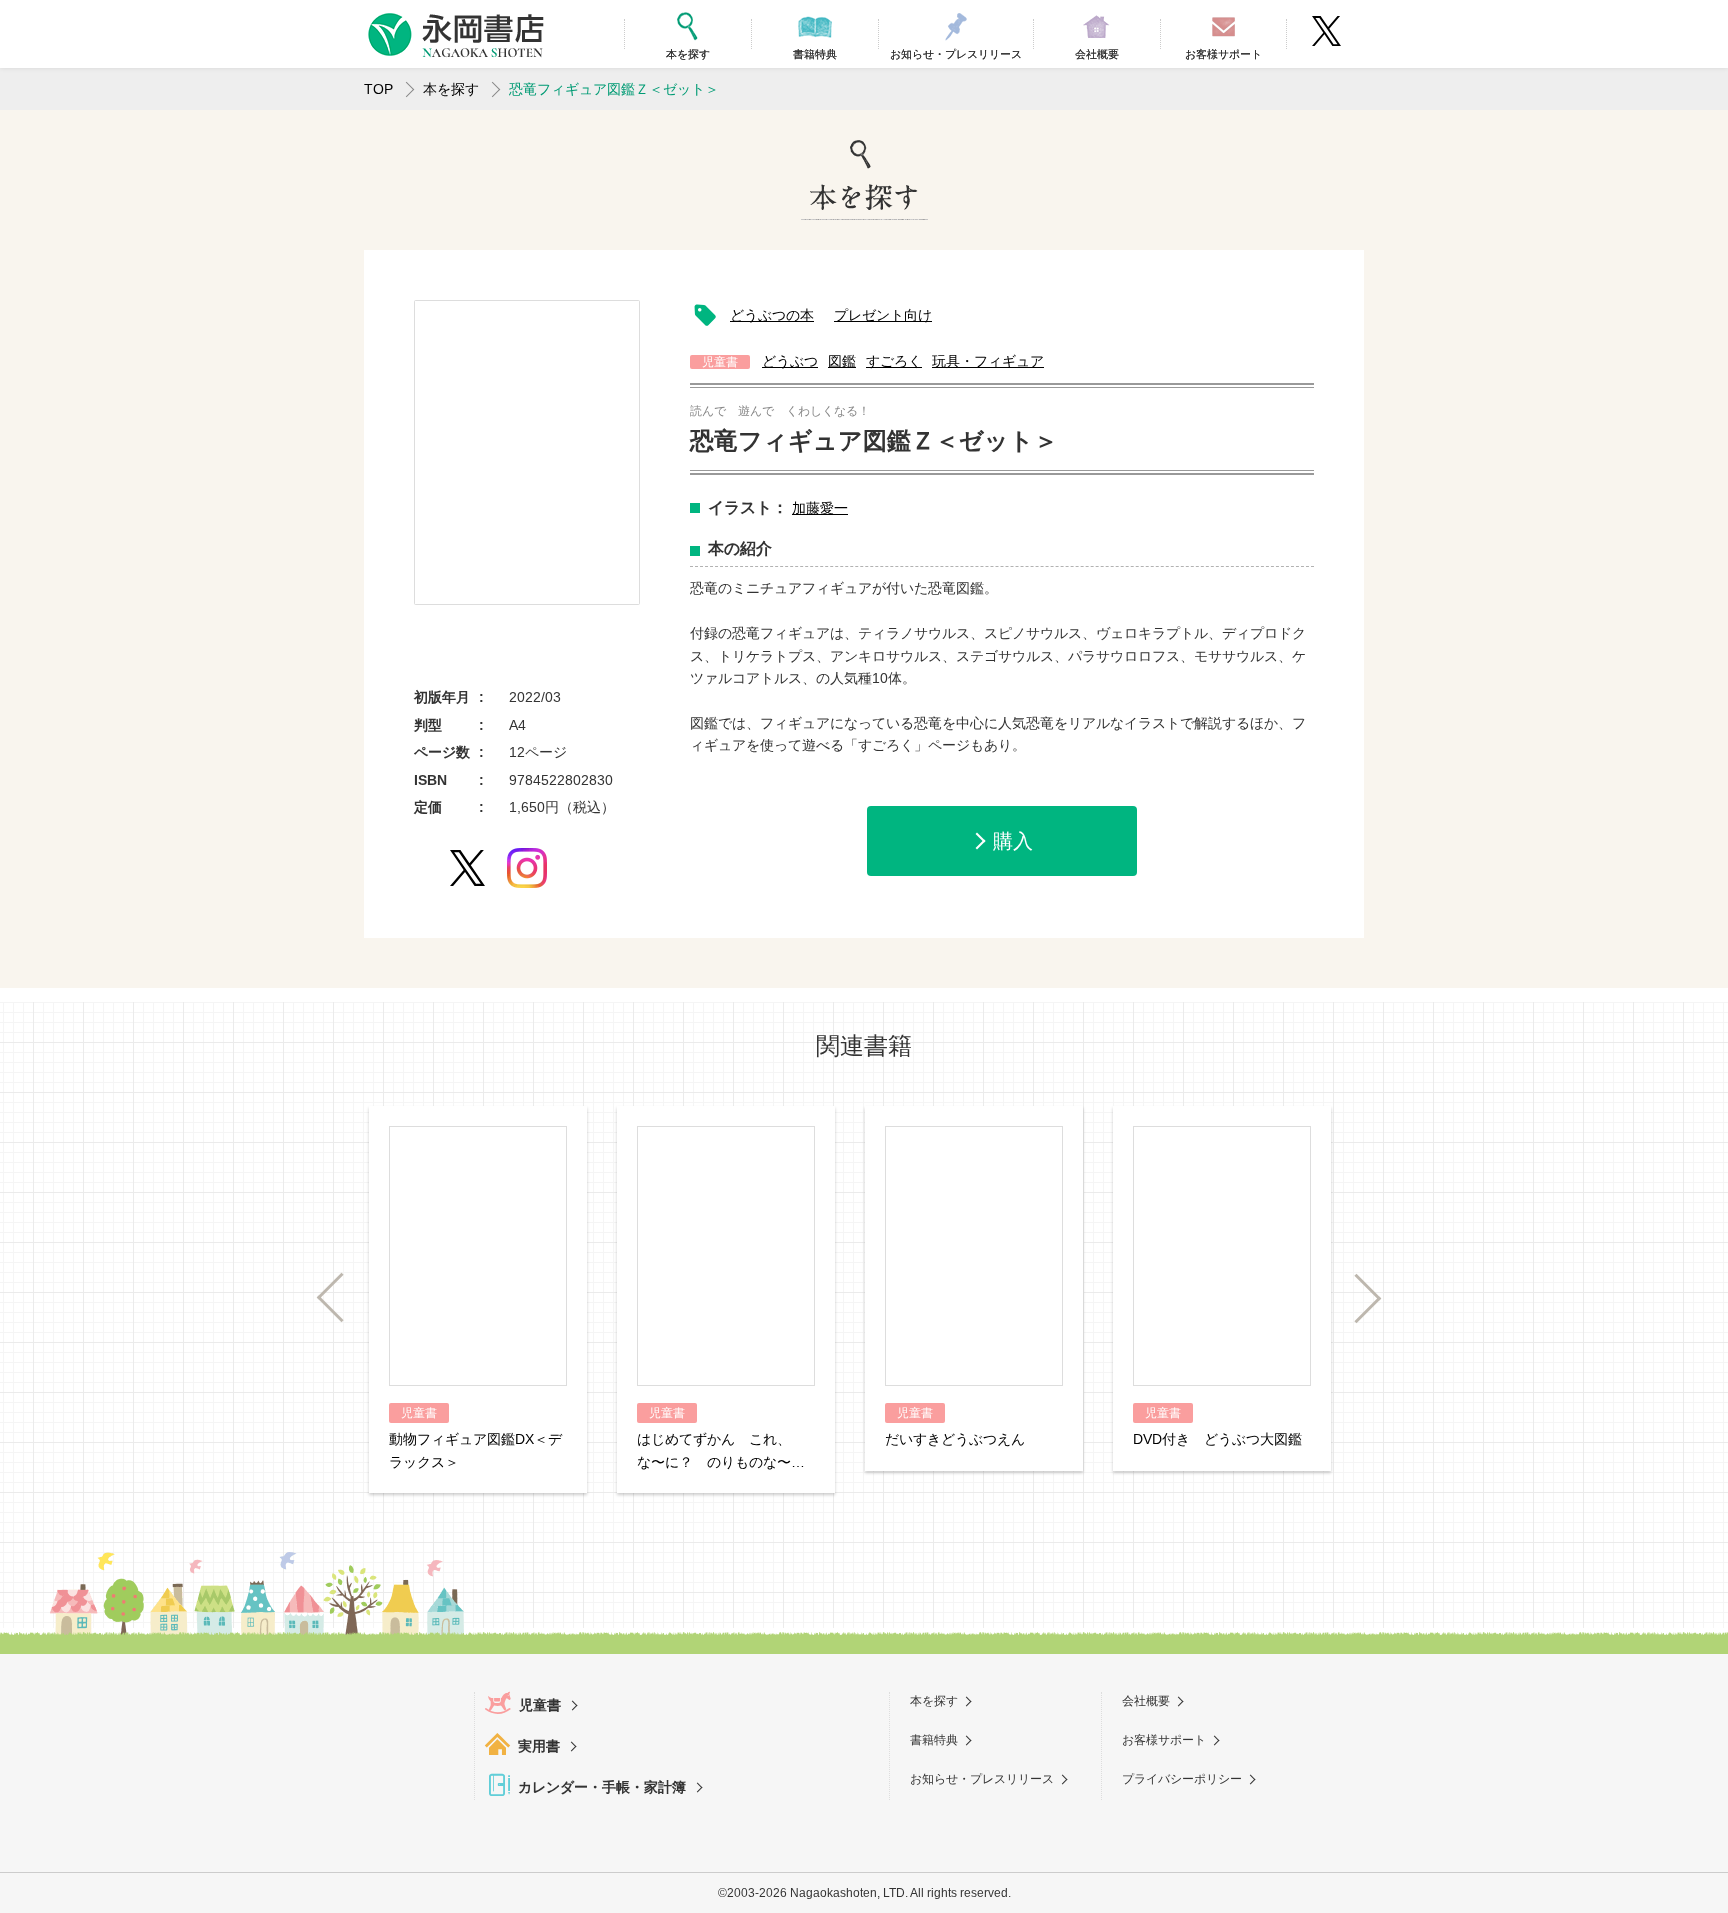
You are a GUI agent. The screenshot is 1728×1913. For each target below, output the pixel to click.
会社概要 (1146, 1701)
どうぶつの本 (772, 315)
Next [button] (1357, 1298)
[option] (527, 452)
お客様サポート (1164, 1740)
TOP (378, 89)
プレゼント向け (883, 315)
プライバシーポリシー (1182, 1779)
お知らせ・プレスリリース (982, 1779)
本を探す (451, 89)
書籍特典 (934, 1740)
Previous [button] (341, 1298)
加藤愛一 (820, 508)
